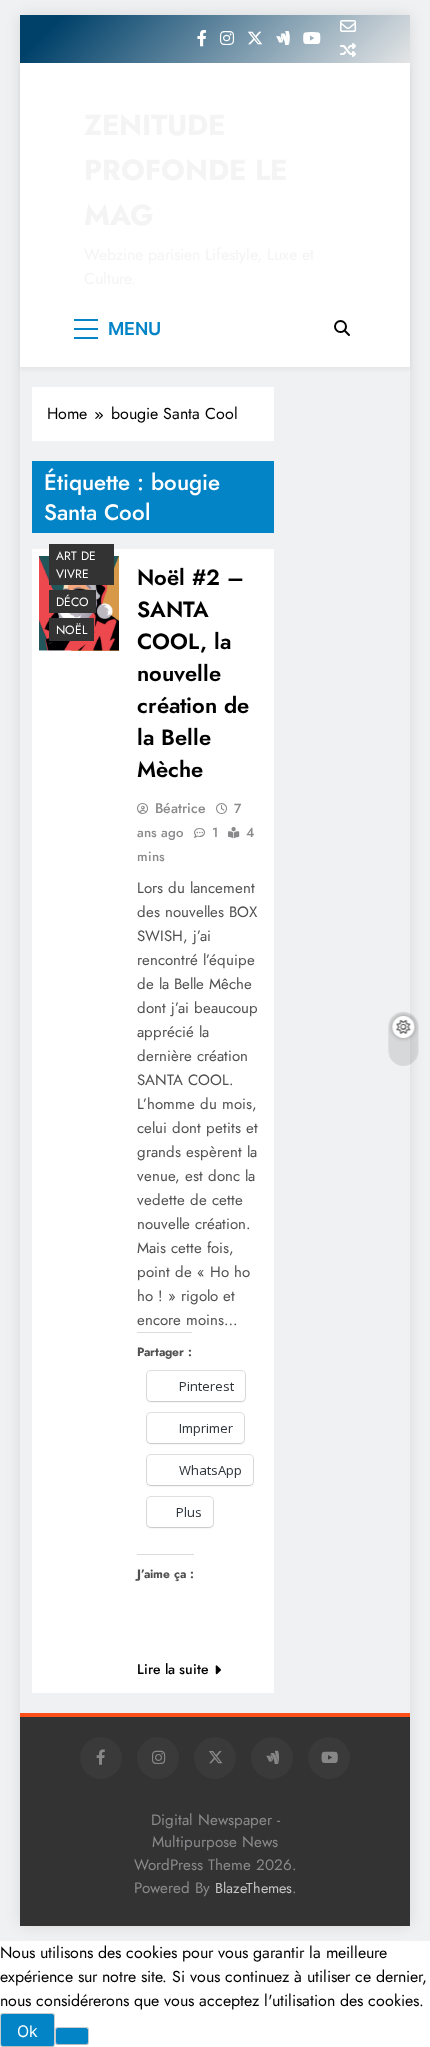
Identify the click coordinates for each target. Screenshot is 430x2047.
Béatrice (180, 808)
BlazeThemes (253, 1888)
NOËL (71, 630)
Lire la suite (173, 1669)
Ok (27, 2031)
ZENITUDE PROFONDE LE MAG (185, 170)
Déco (72, 602)
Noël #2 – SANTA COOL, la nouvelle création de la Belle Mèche (193, 673)
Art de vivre (76, 565)
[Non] (72, 2036)
